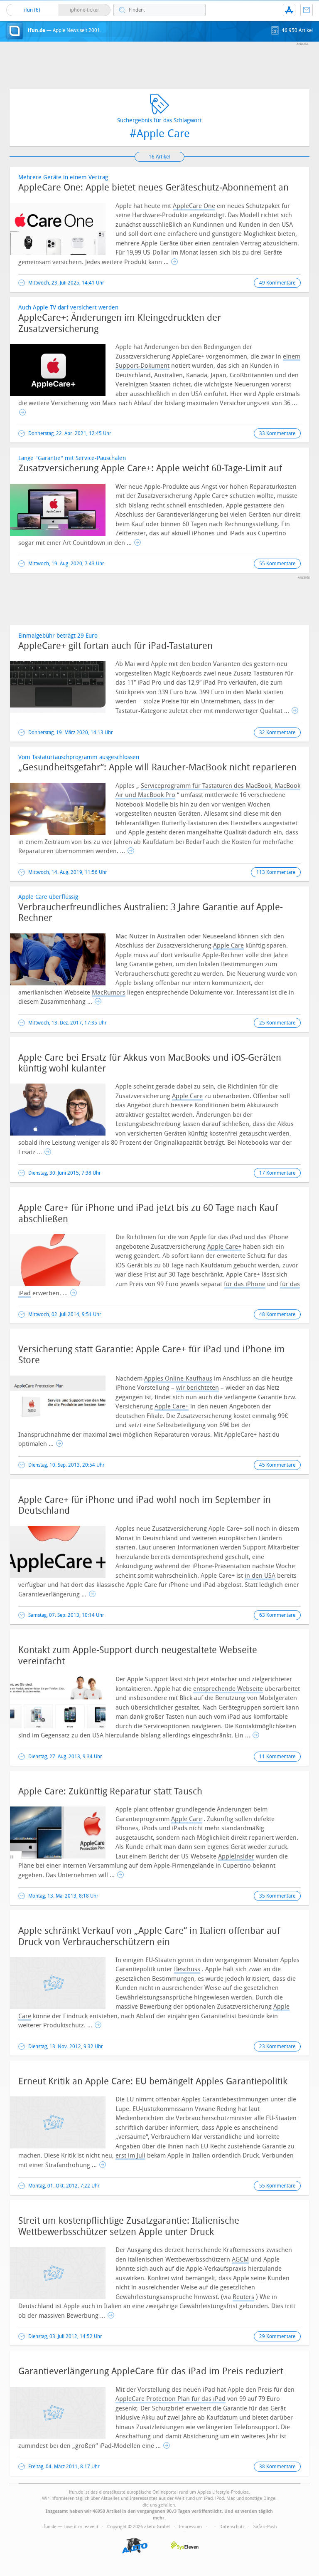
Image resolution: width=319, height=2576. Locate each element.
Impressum (190, 2527)
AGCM (240, 2259)
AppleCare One (194, 206)
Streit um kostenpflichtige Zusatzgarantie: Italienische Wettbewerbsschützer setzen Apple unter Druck (129, 2226)
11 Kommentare (277, 1757)
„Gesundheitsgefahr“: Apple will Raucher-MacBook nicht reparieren (157, 767)
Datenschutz (232, 2527)
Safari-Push (265, 2527)
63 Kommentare (277, 1615)
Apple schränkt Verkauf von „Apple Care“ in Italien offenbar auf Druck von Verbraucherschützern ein (149, 1936)
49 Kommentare (277, 283)
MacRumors (109, 992)
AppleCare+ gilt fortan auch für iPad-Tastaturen (115, 646)
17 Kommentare (277, 1173)
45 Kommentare (277, 1465)
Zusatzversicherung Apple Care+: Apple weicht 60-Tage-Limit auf (150, 468)
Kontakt (307, 10)
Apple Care (228, 945)
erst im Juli (130, 2155)
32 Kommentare (277, 732)
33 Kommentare (277, 433)
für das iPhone (245, 1284)
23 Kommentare (277, 2046)
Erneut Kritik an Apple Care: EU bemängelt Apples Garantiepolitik (153, 2081)
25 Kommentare (277, 1023)
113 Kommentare (276, 872)
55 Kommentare (277, 564)
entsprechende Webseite (228, 1689)
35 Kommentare (277, 1896)
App (289, 10)
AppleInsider (236, 1856)
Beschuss (187, 1969)
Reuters (243, 2297)
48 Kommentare (277, 1314)
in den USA (260, 1576)
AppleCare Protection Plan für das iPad (171, 2399)
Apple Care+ (224, 1247)
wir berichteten (198, 1388)
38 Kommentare (277, 2467)
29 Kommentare (277, 2336)
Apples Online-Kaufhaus (178, 1378)
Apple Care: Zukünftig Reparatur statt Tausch (110, 1792)
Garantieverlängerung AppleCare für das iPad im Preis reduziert (151, 2371)
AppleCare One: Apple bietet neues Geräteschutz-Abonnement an (153, 188)
